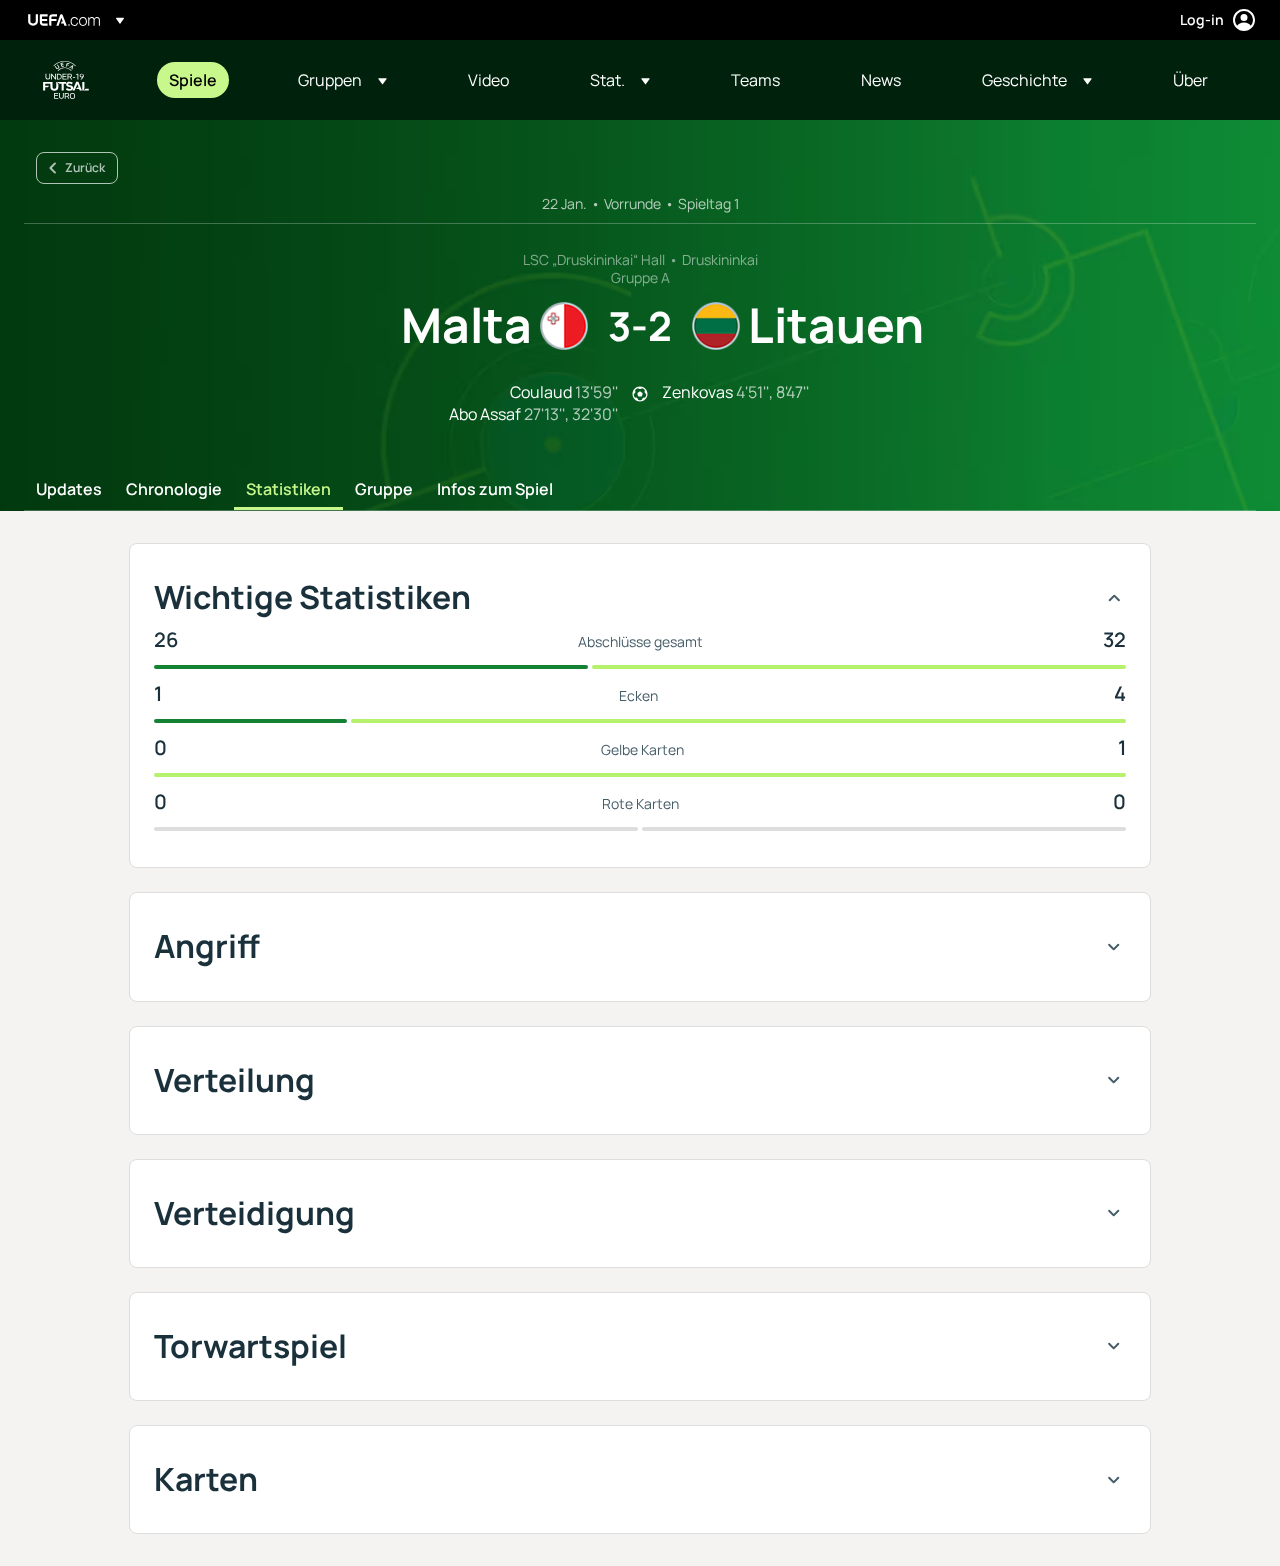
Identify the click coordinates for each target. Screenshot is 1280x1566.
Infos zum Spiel (495, 490)
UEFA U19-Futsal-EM (66, 80)
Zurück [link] (85, 167)
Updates (69, 490)
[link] (193, 80)
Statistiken (288, 490)
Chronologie (174, 490)
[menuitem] (208, 80)
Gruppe (384, 490)
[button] (342, 80)
